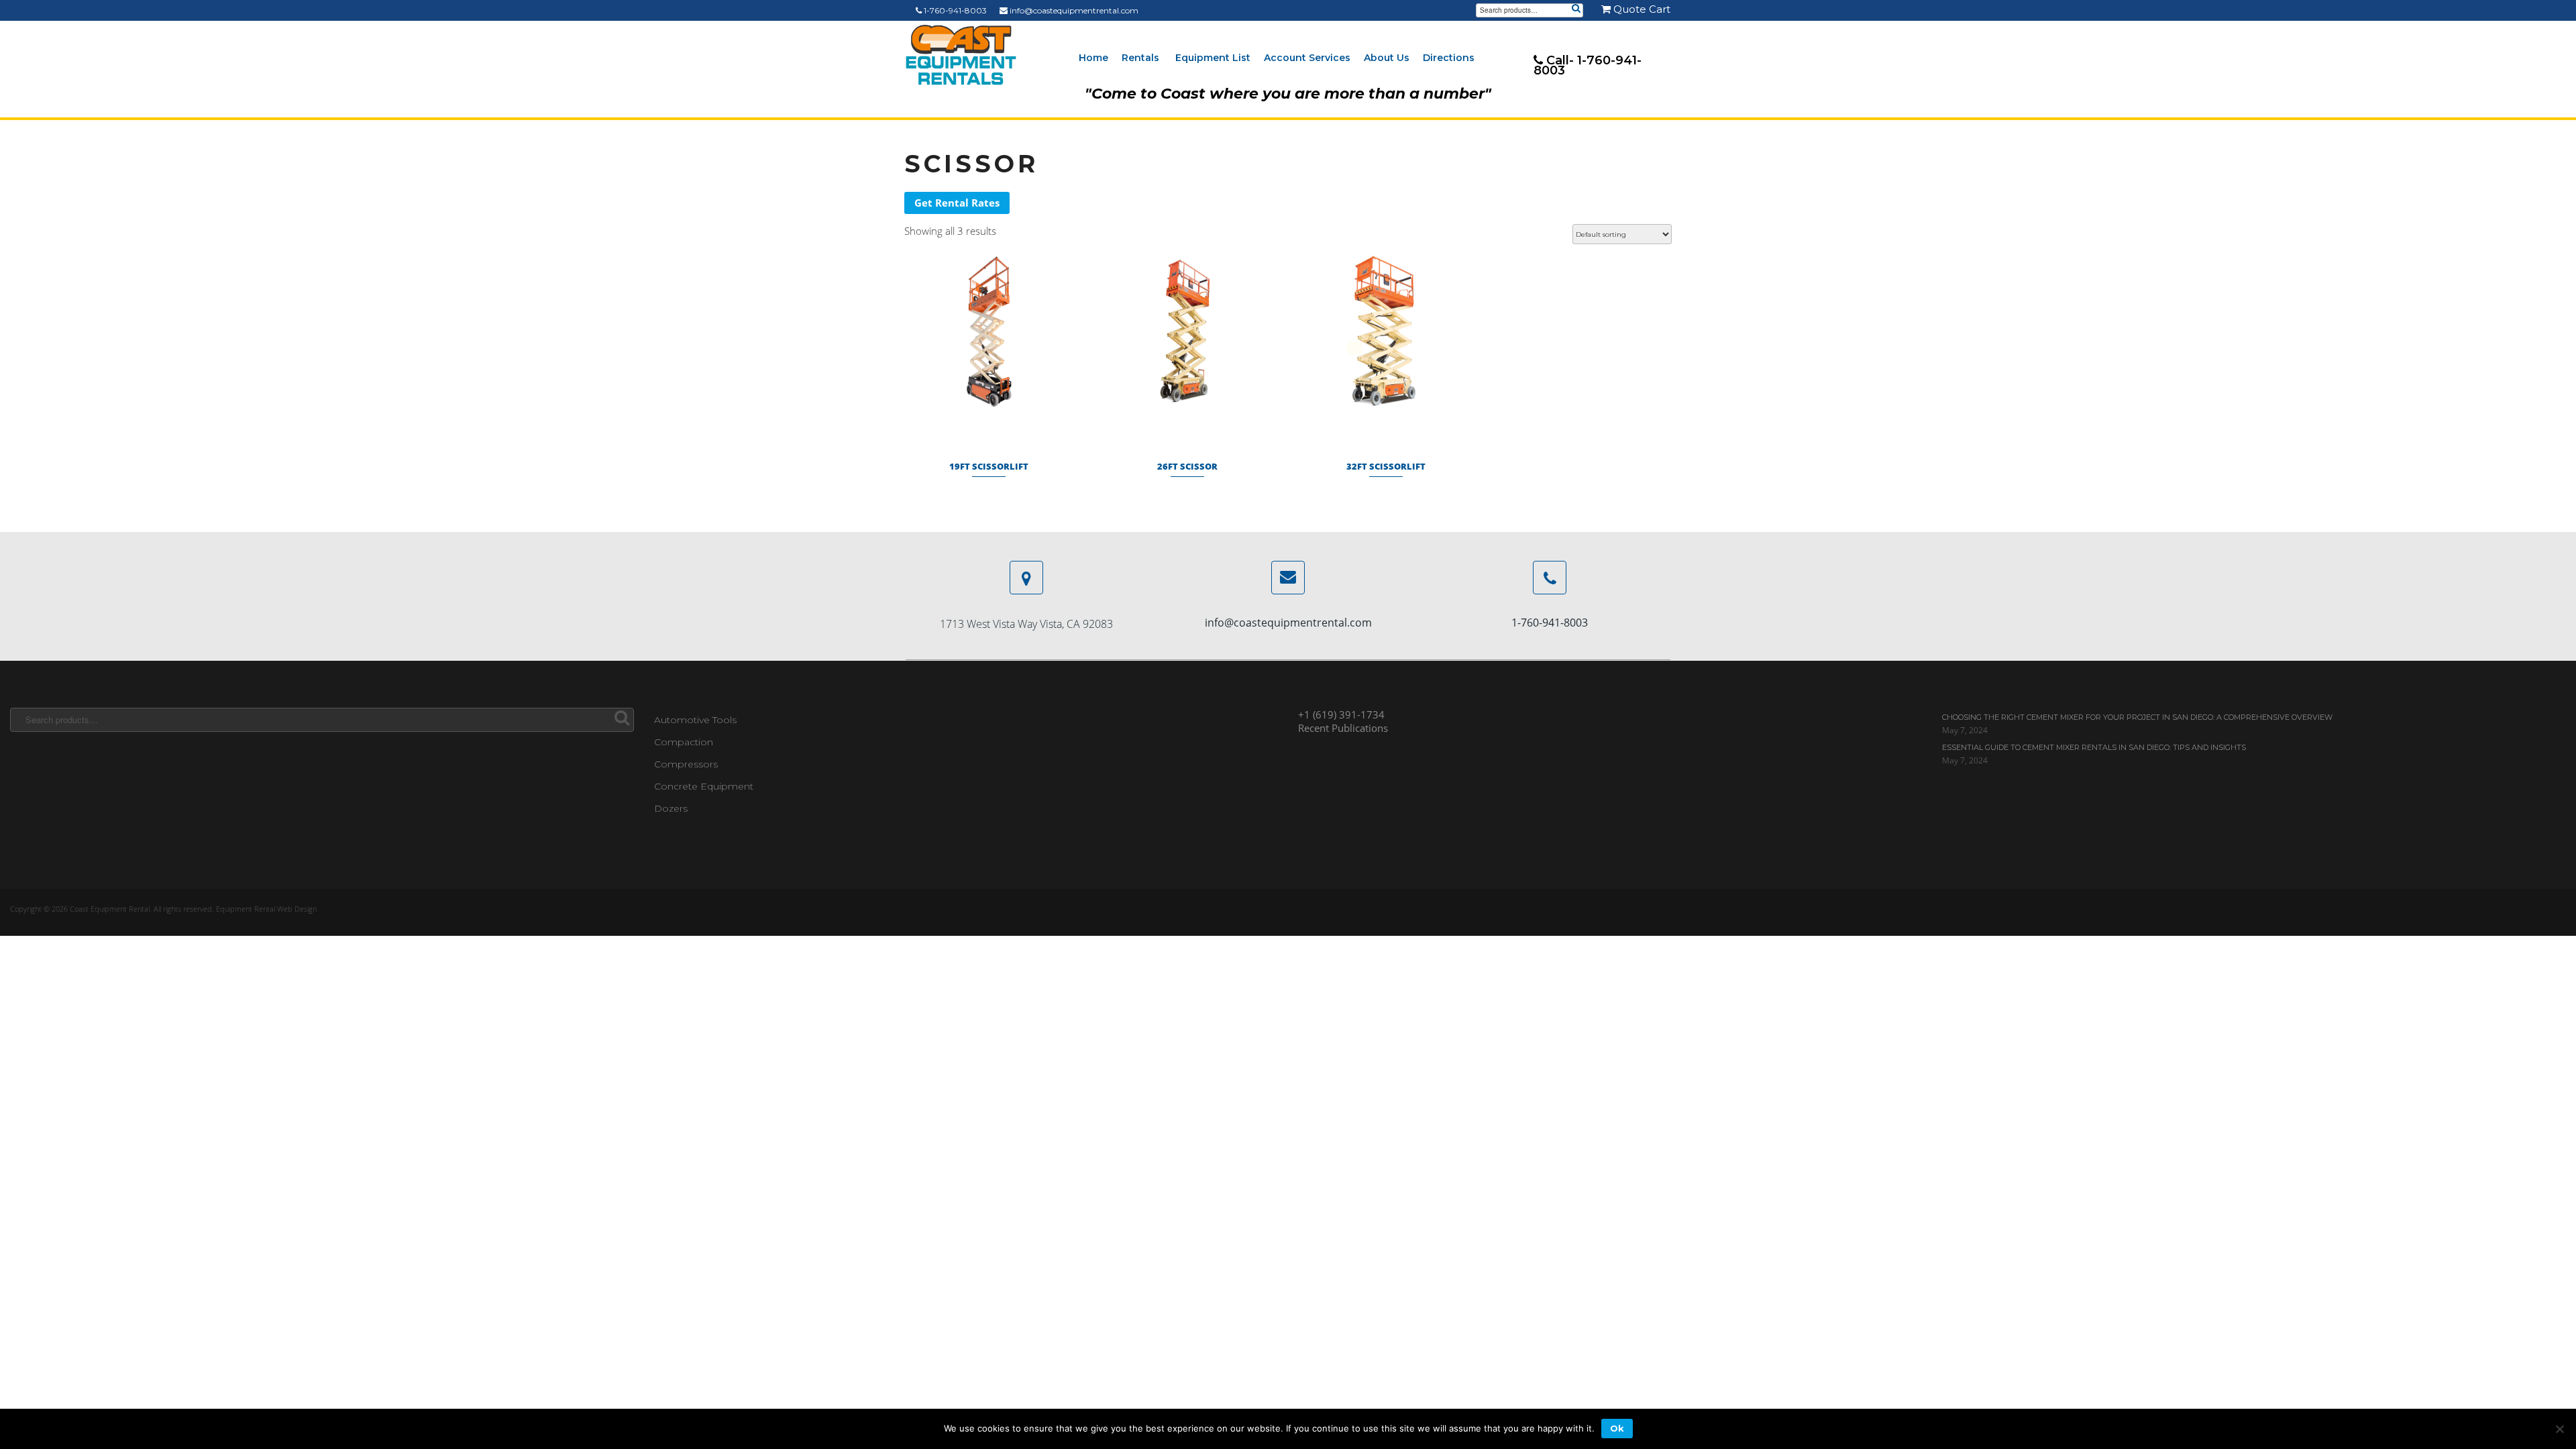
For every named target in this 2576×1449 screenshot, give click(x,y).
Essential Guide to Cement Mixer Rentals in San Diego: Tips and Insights (2094, 747)
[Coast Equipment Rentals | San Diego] (961, 55)
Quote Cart (1641, 9)
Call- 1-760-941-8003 (1588, 65)
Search (1576, 9)
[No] (2559, 1429)
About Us (1387, 58)
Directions (1449, 58)
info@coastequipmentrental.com (1073, 10)
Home (1093, 58)
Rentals (1140, 58)
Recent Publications (1343, 728)
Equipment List (1213, 58)
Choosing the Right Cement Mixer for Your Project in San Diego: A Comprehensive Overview (2137, 717)
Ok (1617, 1428)
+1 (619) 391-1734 (1341, 714)
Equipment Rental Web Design (266, 909)
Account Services (1307, 58)
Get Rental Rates (957, 203)
